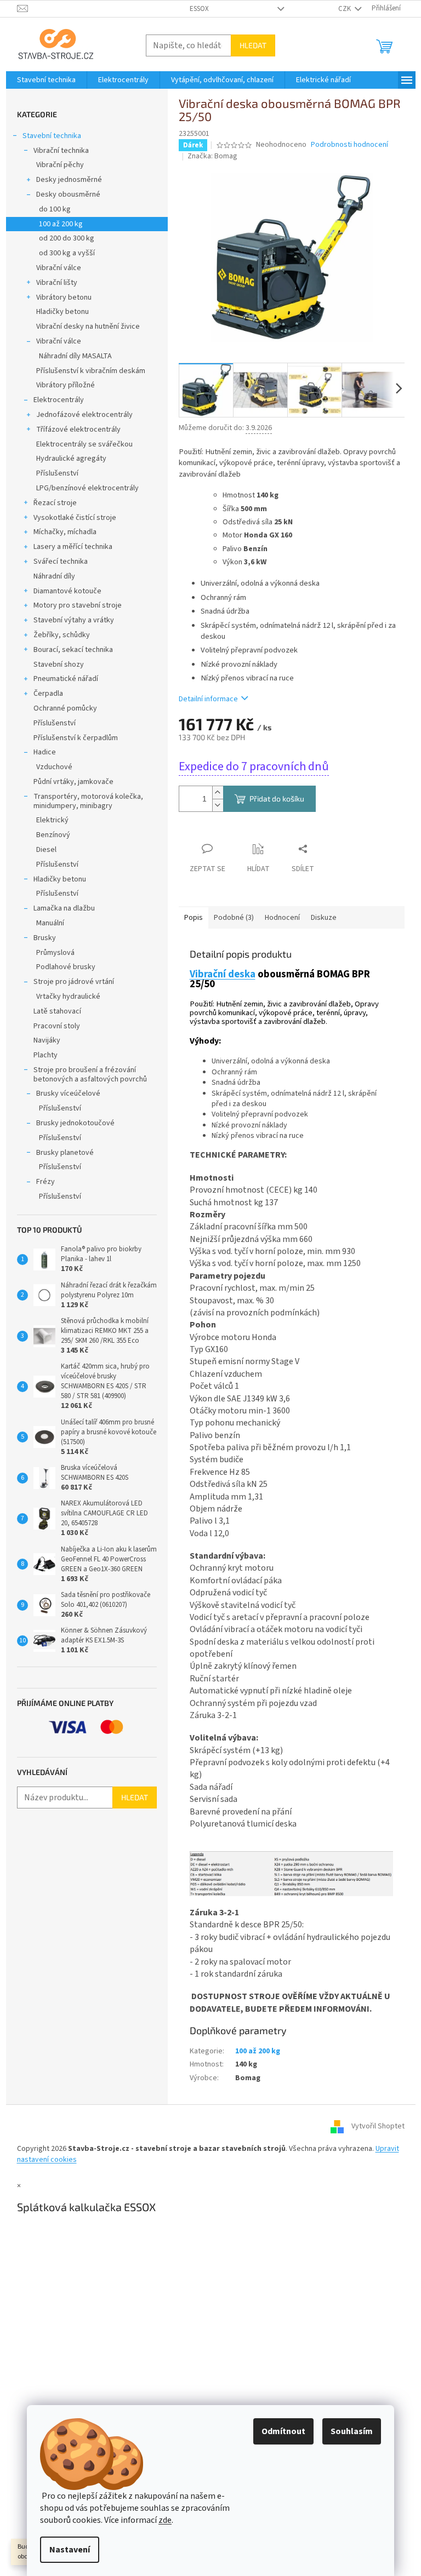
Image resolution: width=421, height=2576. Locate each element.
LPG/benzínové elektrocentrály (87, 488)
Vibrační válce (59, 268)
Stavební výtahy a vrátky (74, 620)
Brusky (45, 938)
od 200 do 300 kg (67, 238)
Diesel (46, 850)
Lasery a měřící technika (73, 547)
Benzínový (53, 835)
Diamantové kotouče (67, 591)
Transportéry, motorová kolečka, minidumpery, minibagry (88, 801)
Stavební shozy (59, 665)
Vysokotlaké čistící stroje (75, 518)
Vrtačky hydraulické (68, 997)
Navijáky (47, 1040)
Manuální (50, 923)
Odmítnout (283, 2431)
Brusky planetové (65, 1153)
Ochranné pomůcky (65, 708)
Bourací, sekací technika (73, 650)
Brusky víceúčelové (68, 1094)
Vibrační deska (223, 974)
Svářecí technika (61, 562)
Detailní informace (208, 699)
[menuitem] (46, 80)
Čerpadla (48, 694)
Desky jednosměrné (69, 180)
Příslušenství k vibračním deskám (91, 371)
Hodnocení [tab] (282, 918)
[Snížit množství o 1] (218, 805)
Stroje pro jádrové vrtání (74, 982)
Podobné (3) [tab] (234, 918)
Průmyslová (55, 953)
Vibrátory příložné (66, 385)
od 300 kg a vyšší (67, 253)
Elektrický (52, 820)
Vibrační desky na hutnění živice (88, 327)
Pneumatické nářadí (66, 679)
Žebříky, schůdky (62, 635)
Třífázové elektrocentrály (78, 430)
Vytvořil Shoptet (378, 2127)
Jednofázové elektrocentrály (84, 415)
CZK (345, 9)
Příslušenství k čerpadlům (76, 738)
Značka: (212, 156)
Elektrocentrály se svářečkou (84, 444)
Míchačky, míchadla (65, 532)
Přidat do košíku (277, 798)
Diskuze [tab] (324, 918)
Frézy (45, 1182)
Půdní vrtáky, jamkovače (73, 782)
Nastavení (70, 2550)
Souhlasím (352, 2431)
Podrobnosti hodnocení (349, 145)
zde (165, 2520)
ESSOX (199, 9)
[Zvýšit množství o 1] (218, 792)
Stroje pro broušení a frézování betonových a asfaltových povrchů (90, 1075)
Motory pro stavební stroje (78, 605)
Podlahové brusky (66, 967)
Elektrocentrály (59, 400)
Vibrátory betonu (64, 297)
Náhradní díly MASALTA (75, 356)
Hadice (45, 752)
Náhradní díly (54, 576)
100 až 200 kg (61, 224)
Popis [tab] (194, 918)
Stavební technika (52, 136)
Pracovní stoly (57, 1026)
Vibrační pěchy (60, 165)
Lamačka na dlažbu (64, 908)
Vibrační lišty (57, 283)
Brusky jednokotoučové (75, 1123)
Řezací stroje (55, 503)
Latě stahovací (57, 1011)
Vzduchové (54, 767)
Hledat (253, 45)
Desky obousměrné (68, 194)
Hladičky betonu (62, 312)
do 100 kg (55, 209)
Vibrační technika (61, 151)
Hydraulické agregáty (71, 459)
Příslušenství (57, 473)
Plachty (45, 1055)
